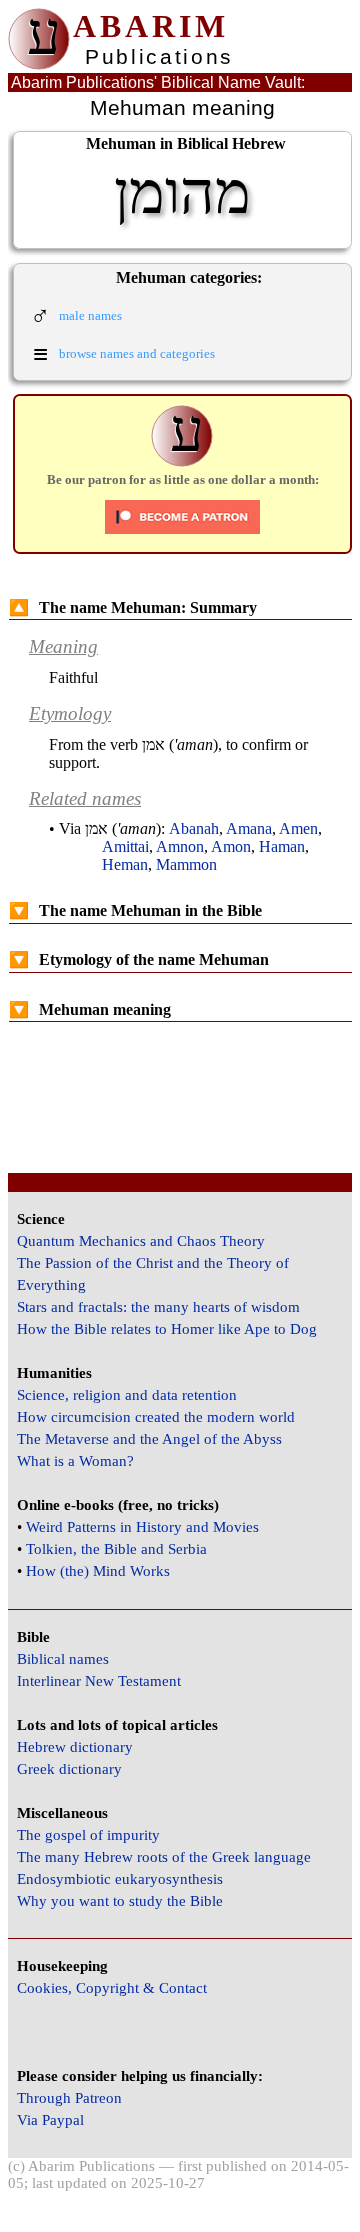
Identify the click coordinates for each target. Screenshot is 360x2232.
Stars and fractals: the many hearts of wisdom (158, 1307)
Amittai (125, 846)
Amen (298, 828)
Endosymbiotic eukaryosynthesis (120, 1879)
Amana (249, 828)
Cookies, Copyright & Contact (112, 1988)
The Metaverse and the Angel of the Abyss (149, 1439)
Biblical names (63, 1659)
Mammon (186, 864)
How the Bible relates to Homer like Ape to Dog (167, 1329)
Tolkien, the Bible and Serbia (116, 1549)
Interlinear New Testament (99, 1681)
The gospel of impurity (88, 1835)
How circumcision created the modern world (156, 1417)
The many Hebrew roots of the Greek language (164, 1857)
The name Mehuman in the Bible (135, 910)
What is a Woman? (75, 1461)
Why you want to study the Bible (120, 1901)
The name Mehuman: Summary (133, 607)
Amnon (180, 846)
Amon (231, 846)
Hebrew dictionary (75, 1747)
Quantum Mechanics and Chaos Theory (141, 1241)
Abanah (194, 828)
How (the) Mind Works (98, 1571)
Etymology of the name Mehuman (139, 959)
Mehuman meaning (90, 1009)
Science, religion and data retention (127, 1395)
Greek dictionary (69, 1769)
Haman (282, 846)
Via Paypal (50, 2120)
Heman (125, 864)
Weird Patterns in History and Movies (142, 1527)
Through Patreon (69, 2098)
